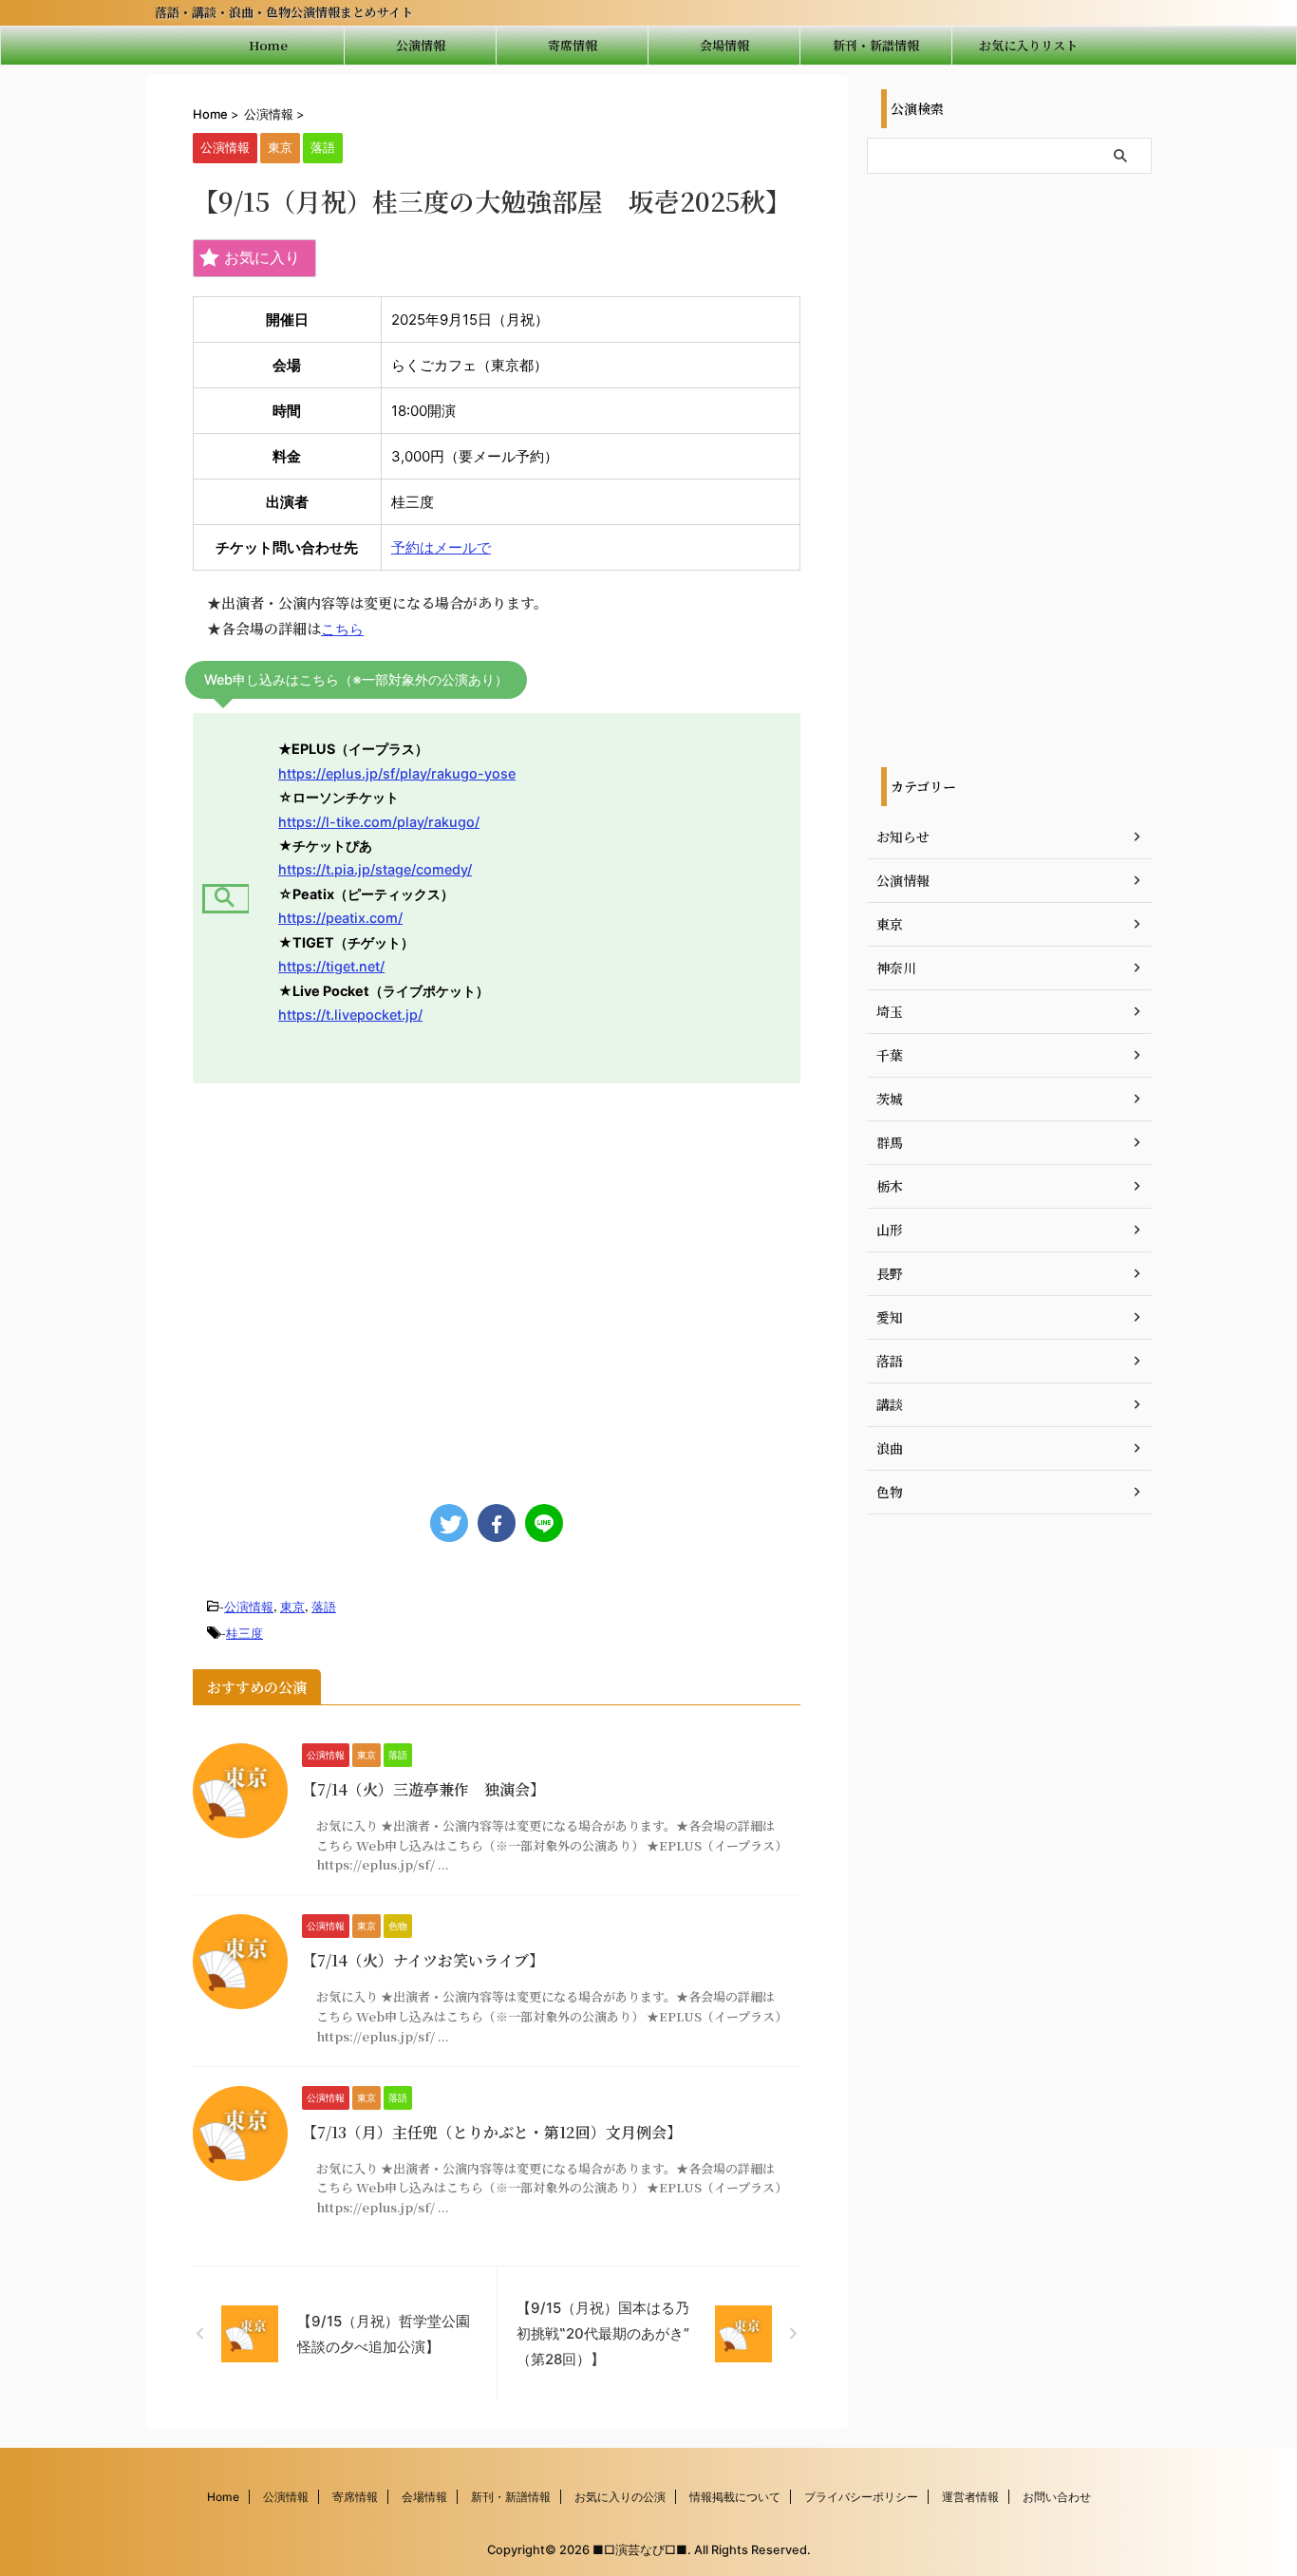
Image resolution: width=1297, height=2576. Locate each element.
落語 (324, 1607)
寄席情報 (573, 45)
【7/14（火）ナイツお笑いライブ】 (423, 1960)
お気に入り (262, 257)
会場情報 (724, 45)
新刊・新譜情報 (876, 45)
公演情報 (421, 45)
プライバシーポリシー (861, 2497)
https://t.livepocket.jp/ (350, 1015)
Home (268, 45)
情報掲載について (735, 2497)
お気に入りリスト (1028, 45)
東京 (292, 1607)
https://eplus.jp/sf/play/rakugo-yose (397, 773)
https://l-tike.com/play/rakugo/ (379, 822)
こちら (342, 629)
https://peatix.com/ (340, 918)
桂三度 (244, 1633)
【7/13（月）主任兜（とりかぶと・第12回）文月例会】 (492, 2132)
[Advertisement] (497, 1285)
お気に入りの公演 (620, 2497)
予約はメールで (441, 547)
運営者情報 (970, 2497)
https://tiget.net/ (331, 966)
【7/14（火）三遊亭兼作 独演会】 (423, 1789)
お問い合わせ (1057, 2497)
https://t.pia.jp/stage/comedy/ (375, 869)
